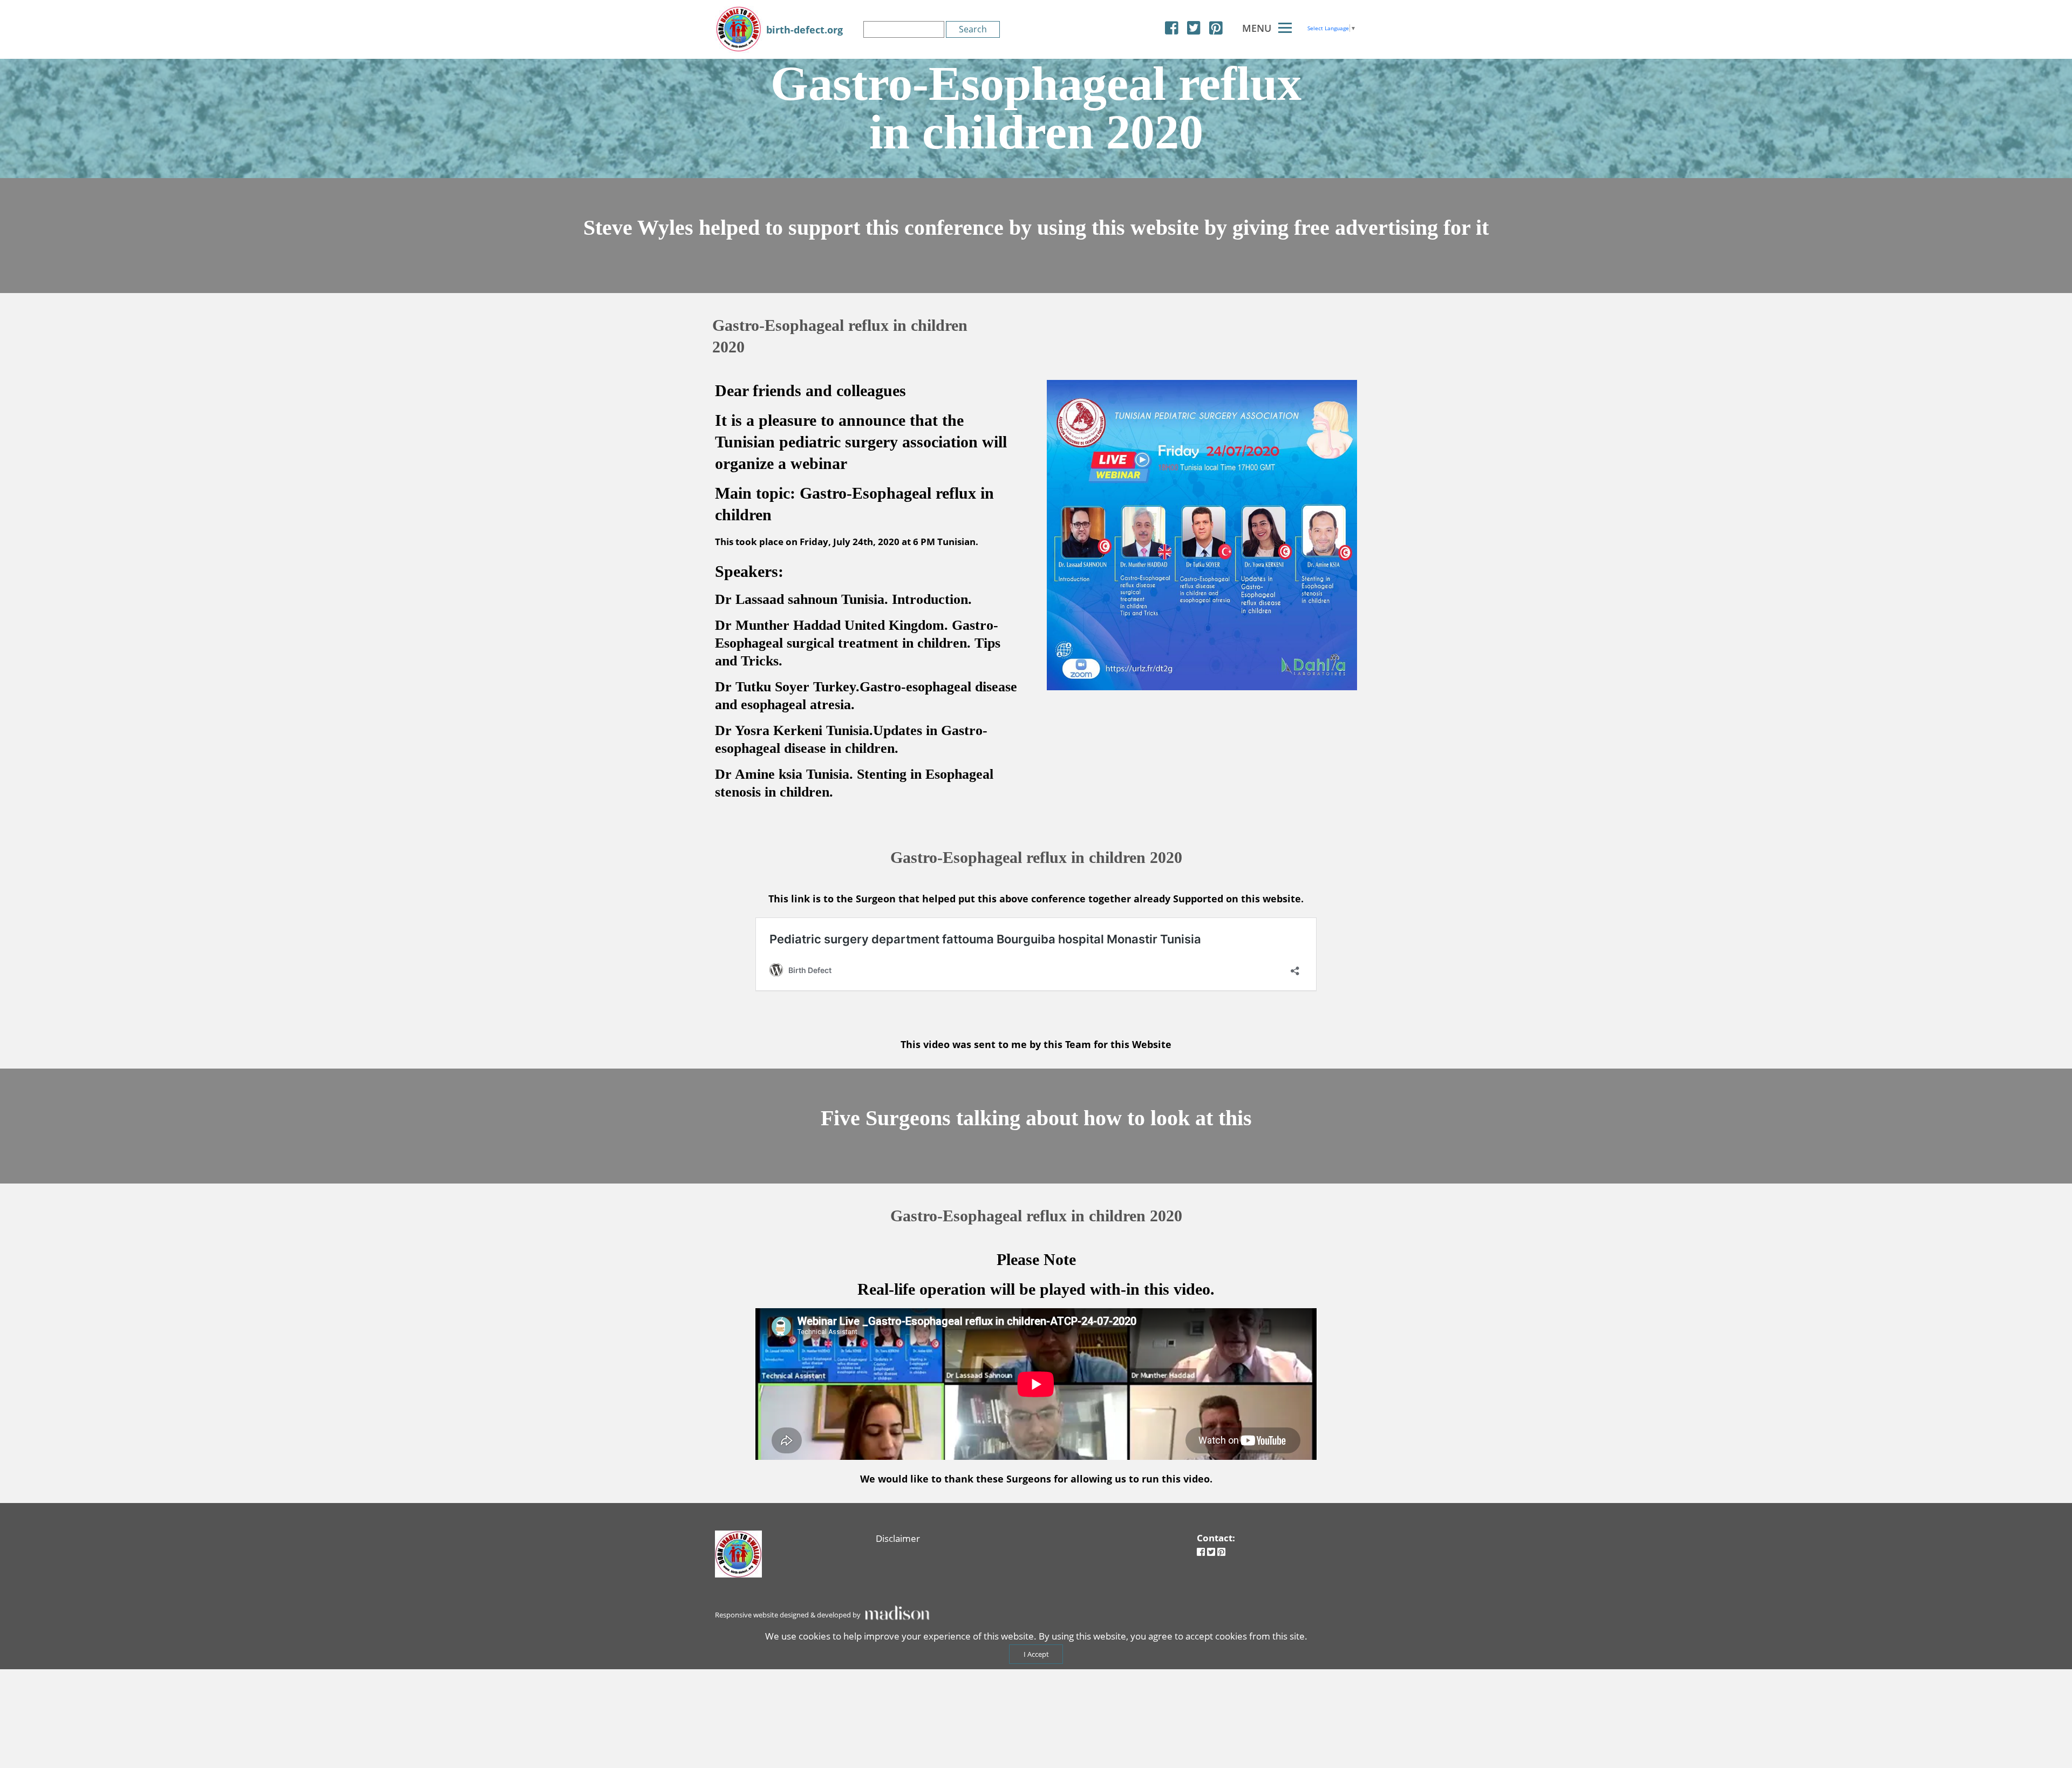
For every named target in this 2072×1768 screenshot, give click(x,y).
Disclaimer (898, 1538)
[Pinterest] (1216, 28)
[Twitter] (1194, 28)
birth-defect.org (805, 30)
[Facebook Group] (1172, 28)
